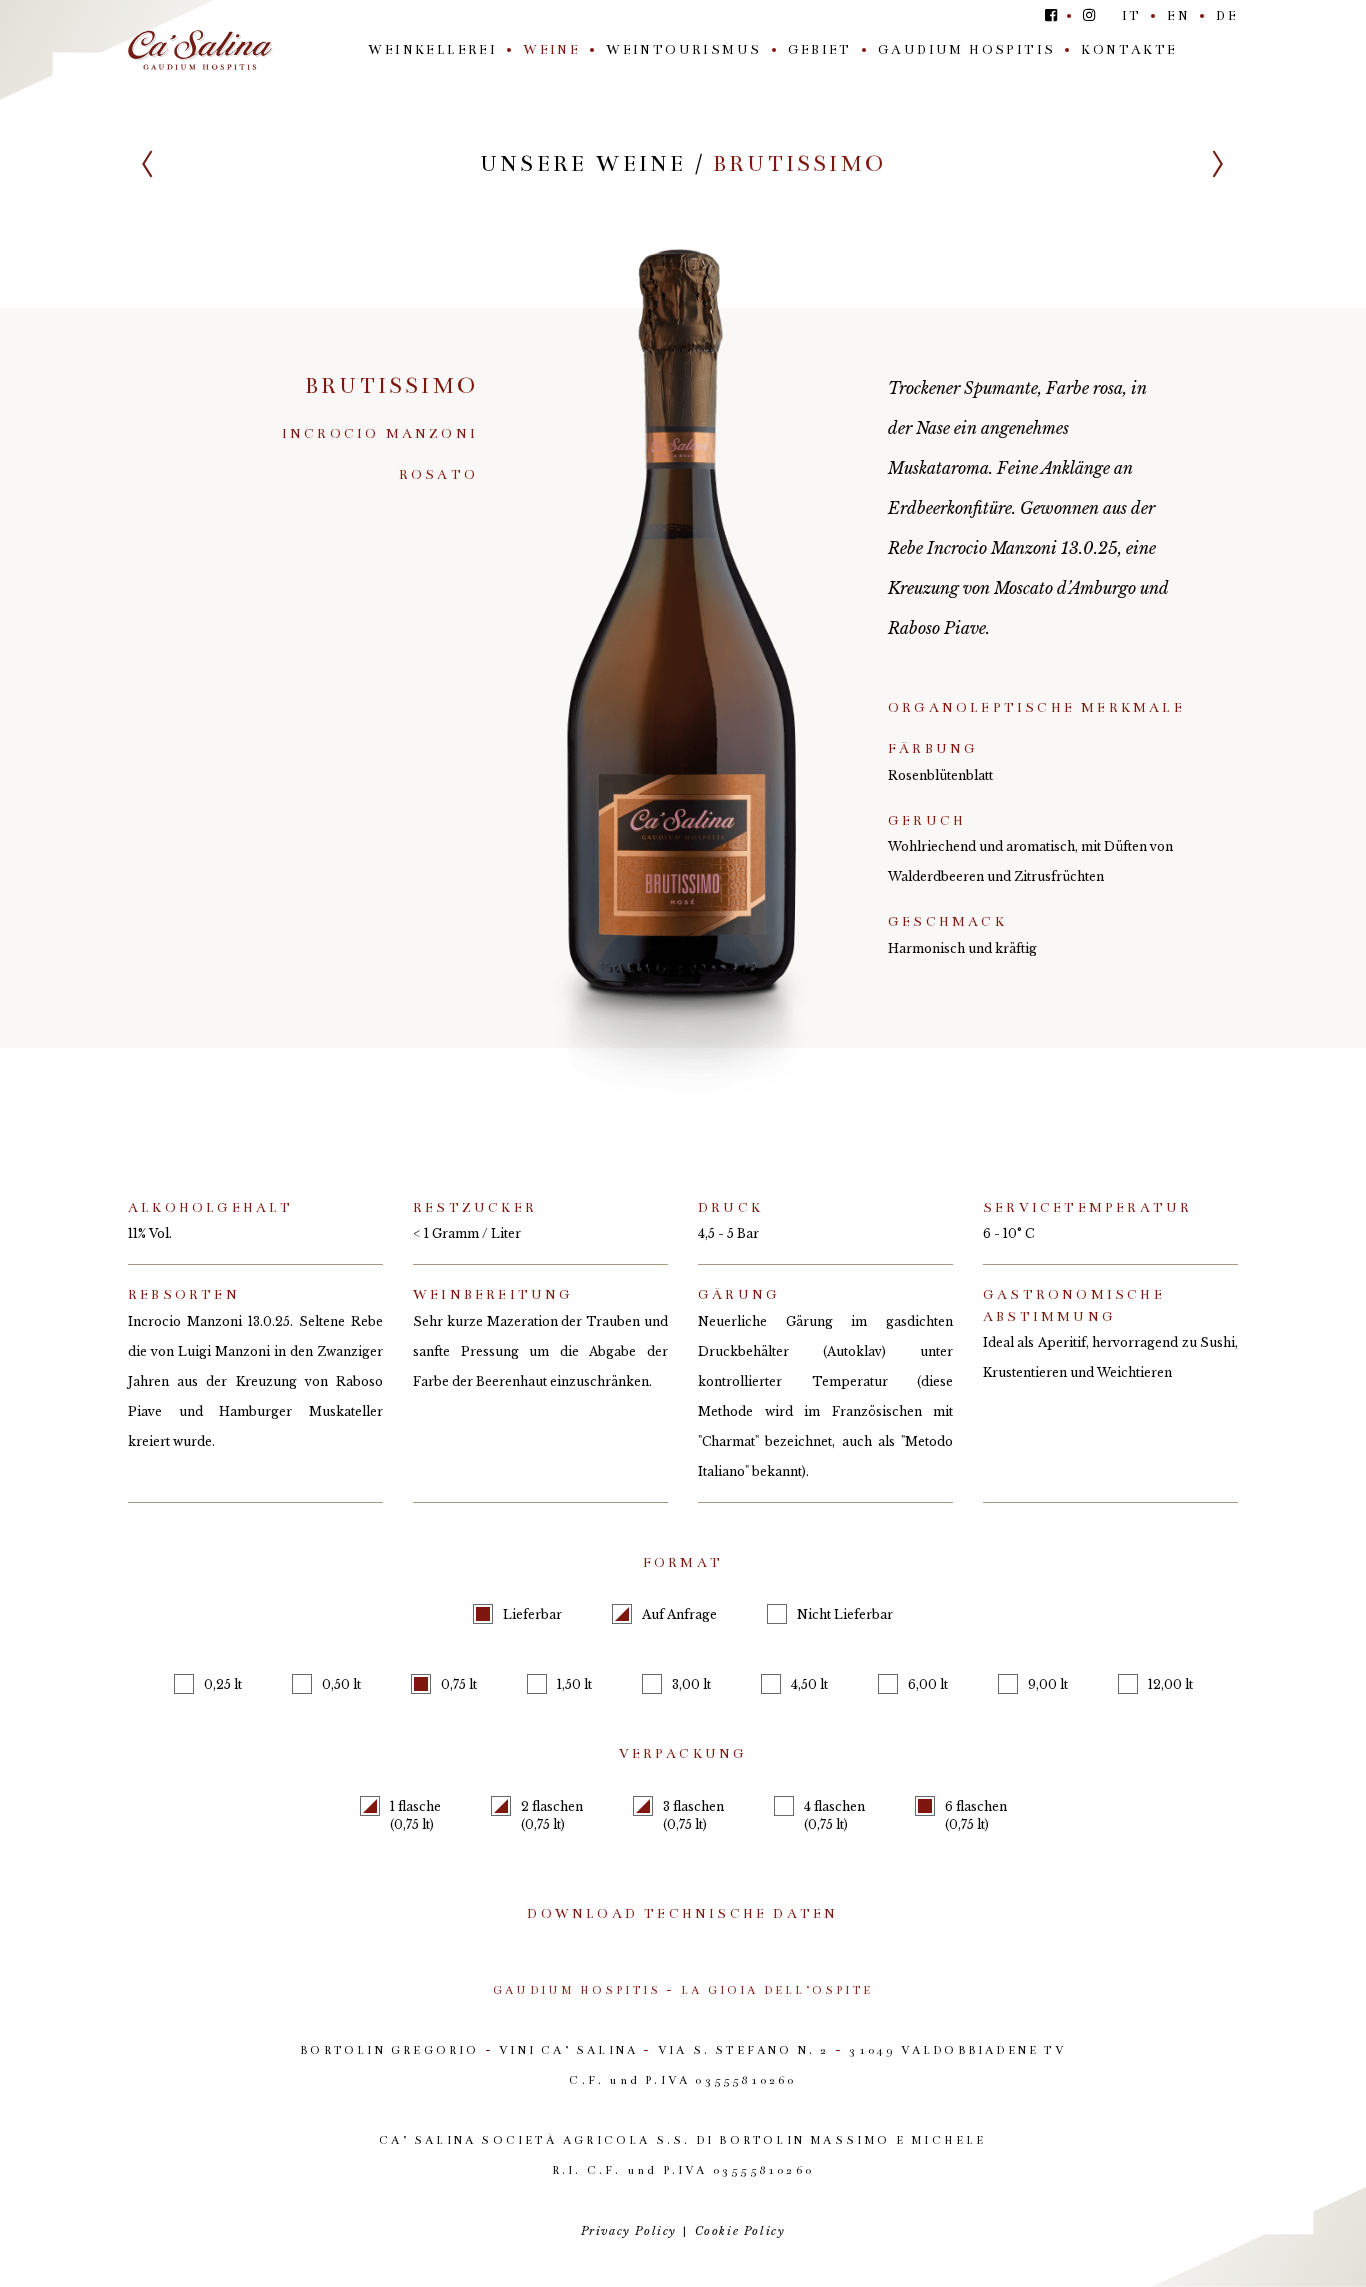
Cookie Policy (740, 2231)
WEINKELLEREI (432, 50)
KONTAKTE (1129, 50)
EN (1178, 16)
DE (1227, 16)
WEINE (551, 50)
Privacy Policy (629, 2231)
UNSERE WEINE (583, 163)
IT (1132, 16)
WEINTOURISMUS (683, 50)
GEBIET (820, 50)
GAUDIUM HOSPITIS (966, 50)
